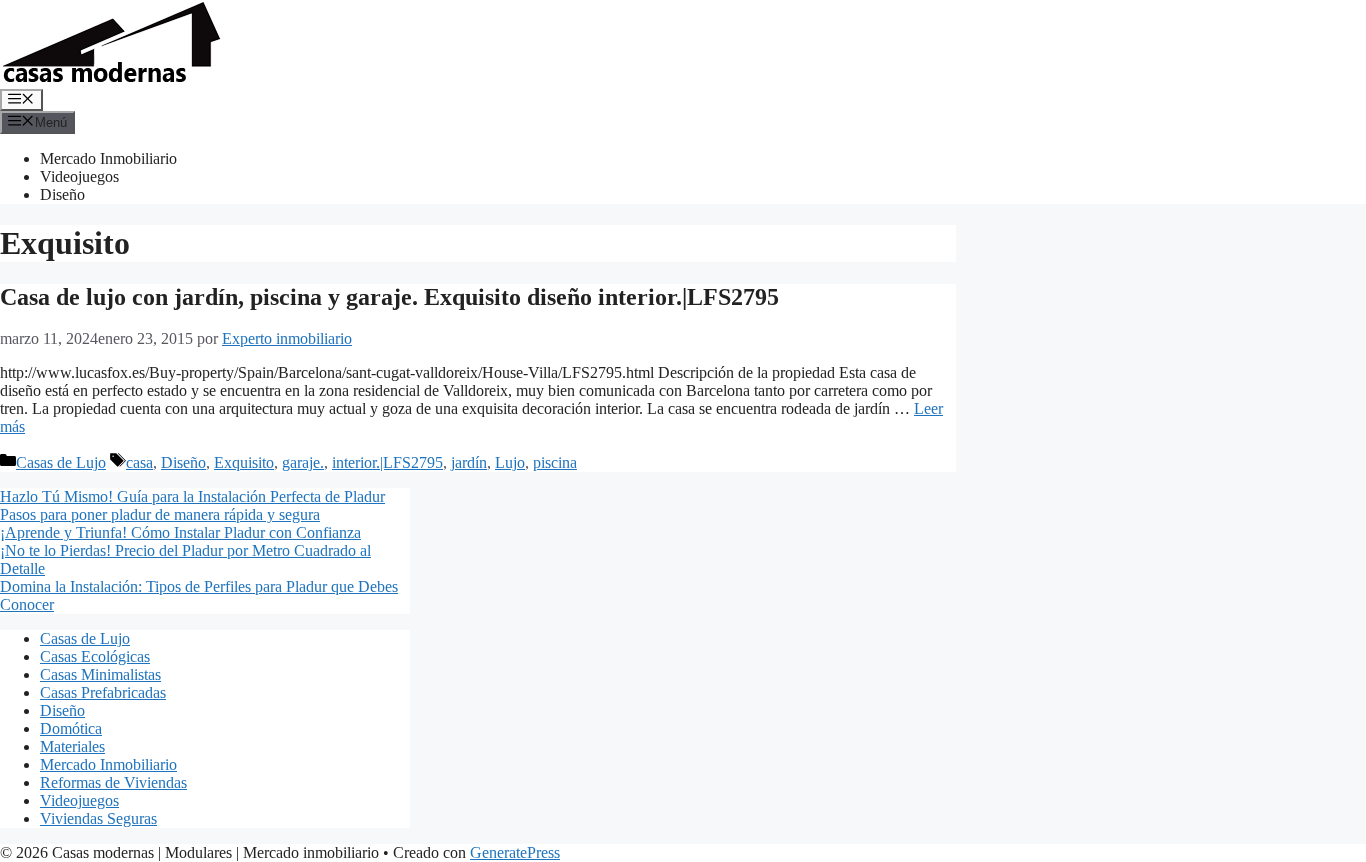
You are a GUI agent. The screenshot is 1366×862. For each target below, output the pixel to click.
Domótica (71, 728)
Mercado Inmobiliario (108, 158)
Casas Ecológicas (95, 656)
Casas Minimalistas (100, 674)
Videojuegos (79, 176)
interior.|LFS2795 (387, 462)
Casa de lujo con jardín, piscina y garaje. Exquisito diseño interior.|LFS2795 (389, 297)
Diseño (62, 194)
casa (139, 462)
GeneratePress (515, 852)
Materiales (72, 746)
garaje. (303, 462)
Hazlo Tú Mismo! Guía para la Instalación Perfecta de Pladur (192, 496)
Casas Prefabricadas (103, 692)
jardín (469, 462)
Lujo (510, 462)
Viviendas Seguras (98, 818)
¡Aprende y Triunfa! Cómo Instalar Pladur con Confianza (180, 532)
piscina (555, 462)
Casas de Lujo (61, 462)
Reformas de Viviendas (113, 782)
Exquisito (244, 462)
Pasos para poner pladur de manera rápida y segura (160, 514)
